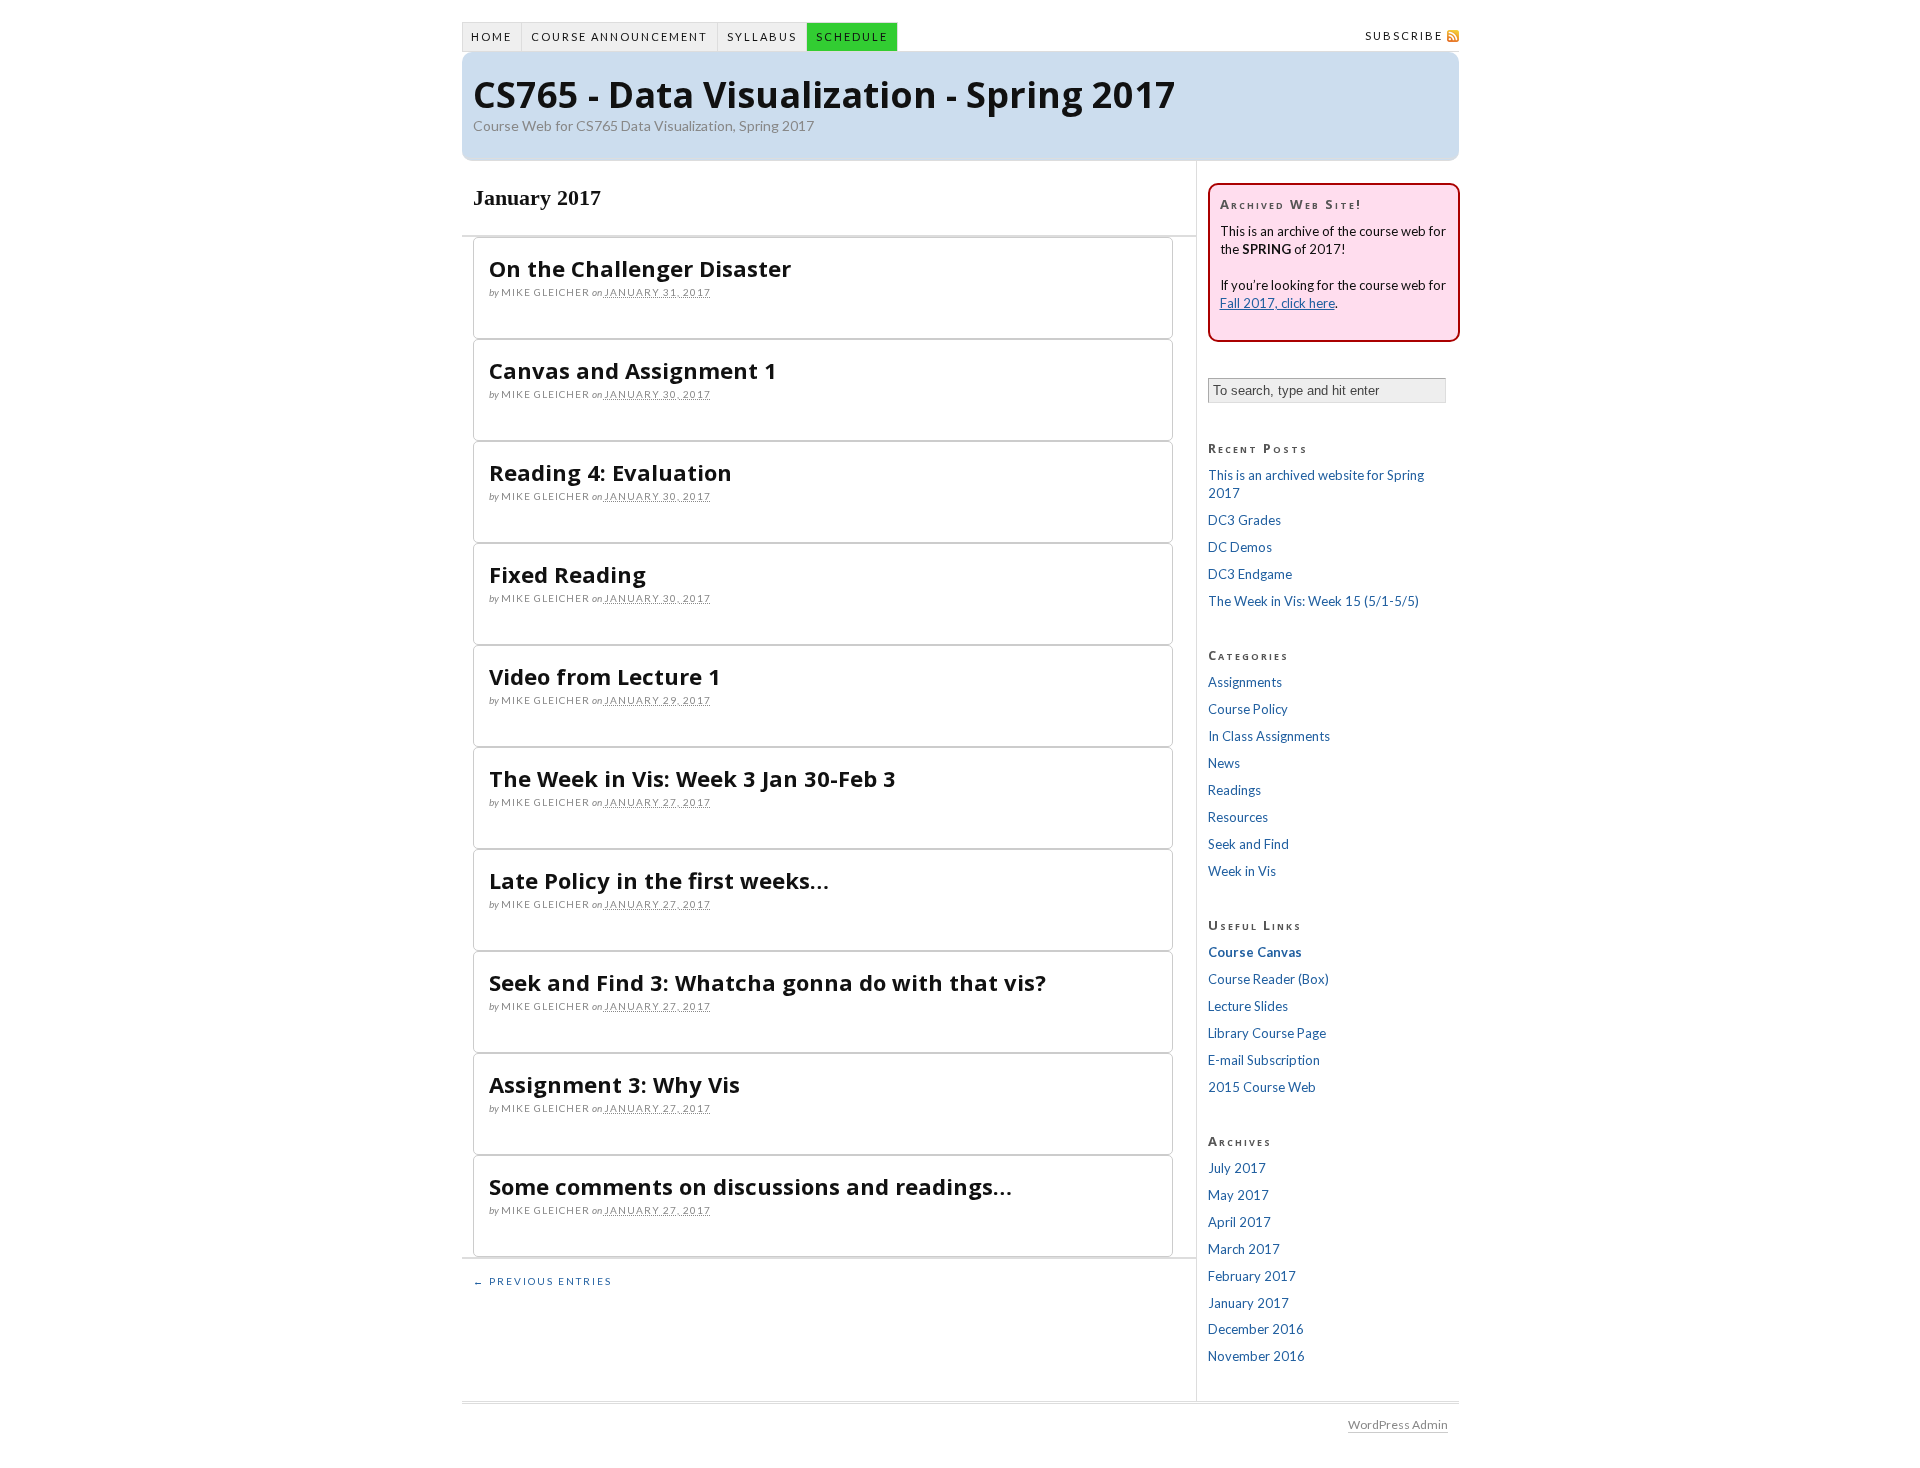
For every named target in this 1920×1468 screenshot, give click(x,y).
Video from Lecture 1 (605, 676)
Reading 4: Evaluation (610, 472)
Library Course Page (1267, 1033)
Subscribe (1404, 35)
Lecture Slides (1248, 1006)
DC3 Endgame (1250, 574)
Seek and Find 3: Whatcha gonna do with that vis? (767, 982)
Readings (1234, 790)
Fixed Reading (567, 574)
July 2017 (1237, 1168)
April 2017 (1239, 1222)
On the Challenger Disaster (640, 268)
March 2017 (1244, 1249)
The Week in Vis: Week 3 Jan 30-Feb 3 (692, 778)
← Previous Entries (542, 1281)
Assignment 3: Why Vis (614, 1084)
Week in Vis (1242, 871)
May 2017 (1238, 1195)
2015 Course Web (1262, 1087)
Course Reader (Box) (1268, 979)
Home (491, 36)
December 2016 (1256, 1329)
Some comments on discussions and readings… (750, 1186)
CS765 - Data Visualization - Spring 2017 (824, 94)
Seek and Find (1248, 844)
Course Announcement (619, 36)
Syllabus (762, 36)
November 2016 (1256, 1356)
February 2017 (1252, 1276)
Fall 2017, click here (1277, 303)
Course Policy (1248, 709)
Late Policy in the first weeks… (659, 880)
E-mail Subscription (1264, 1060)
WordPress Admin (1398, 1424)
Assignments (1245, 682)
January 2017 (1248, 1303)
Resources (1238, 817)
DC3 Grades (1244, 520)
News (1224, 763)
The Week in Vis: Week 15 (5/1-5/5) (1313, 601)
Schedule (852, 36)
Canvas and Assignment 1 (633, 370)
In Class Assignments (1269, 736)
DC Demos (1240, 547)
